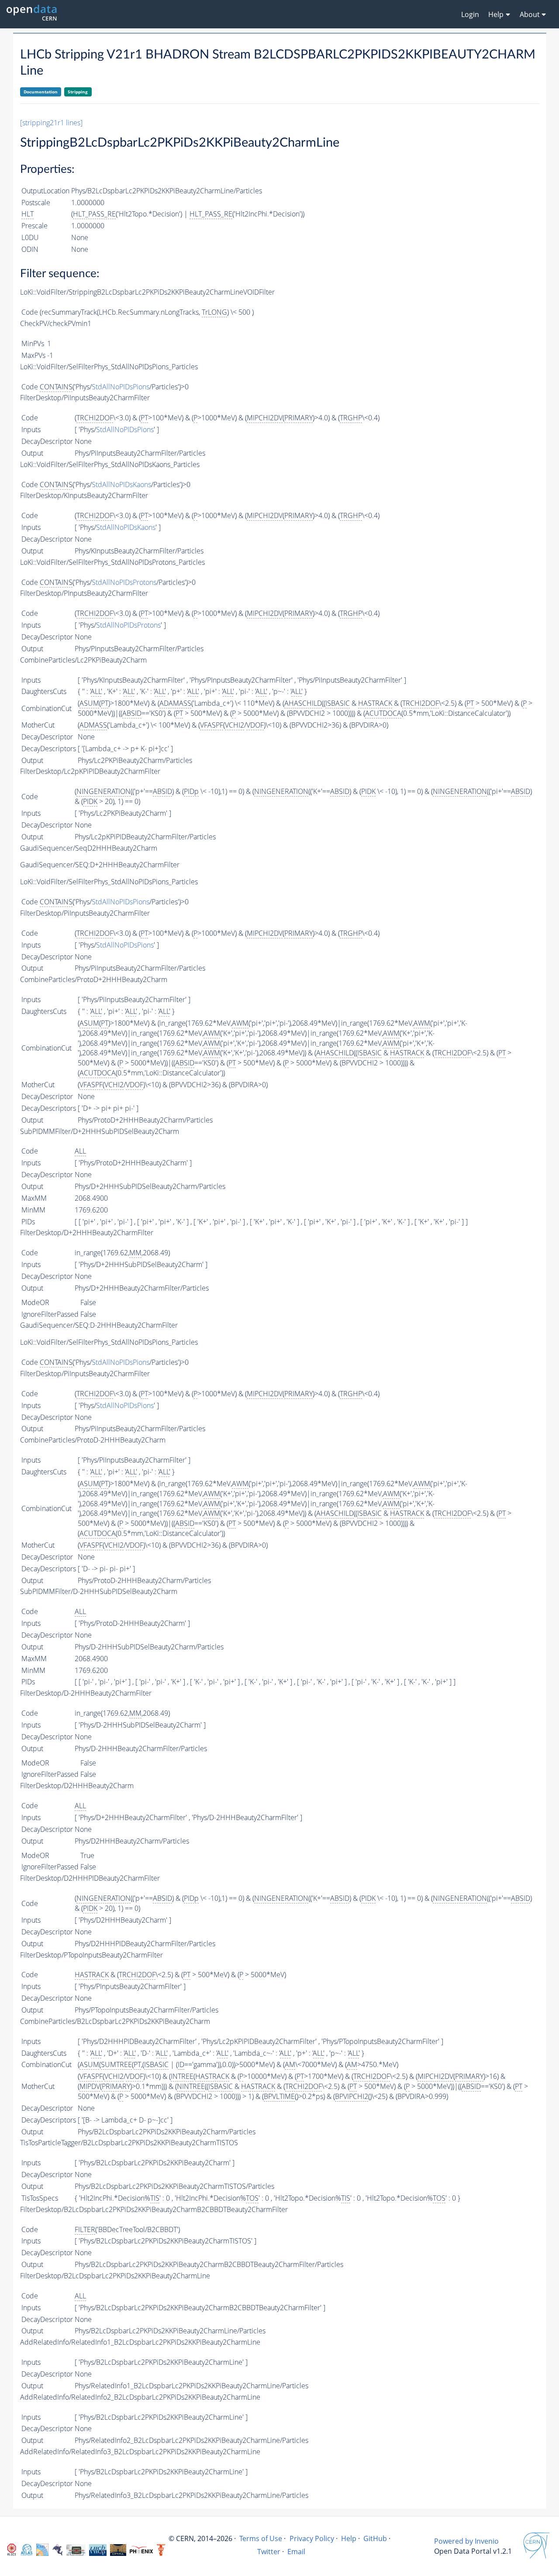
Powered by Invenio (466, 2541)
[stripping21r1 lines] (51, 123)
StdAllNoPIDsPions (121, 387)
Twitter (269, 2552)
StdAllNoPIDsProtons (124, 582)
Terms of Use (261, 2538)
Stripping (78, 92)
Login (470, 14)
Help (349, 2538)
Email (296, 2552)
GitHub (375, 2538)
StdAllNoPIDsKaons (121, 484)
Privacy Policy (312, 2538)
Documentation (41, 92)
